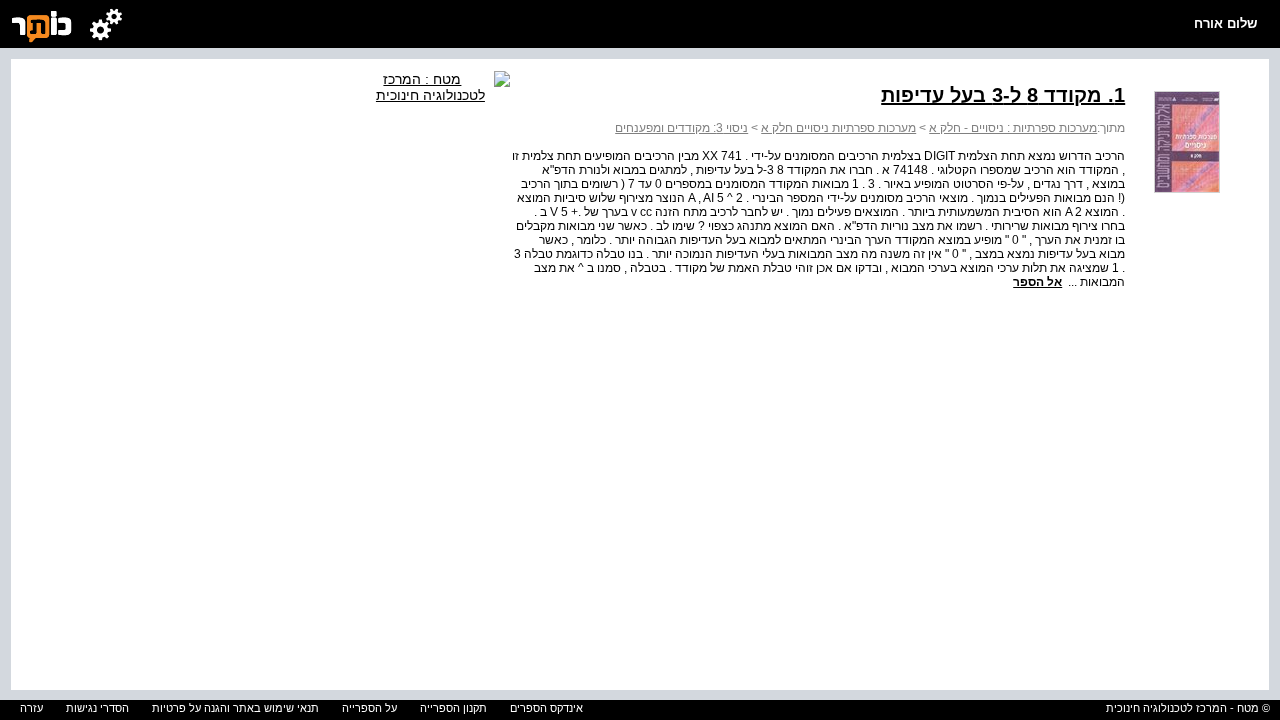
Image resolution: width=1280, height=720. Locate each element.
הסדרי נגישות (97, 708)
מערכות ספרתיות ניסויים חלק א (838, 128)
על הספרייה (369, 708)
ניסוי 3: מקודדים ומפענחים (681, 128)
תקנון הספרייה (453, 708)
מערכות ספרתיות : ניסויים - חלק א (1013, 128)
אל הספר (1037, 282)
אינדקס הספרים (546, 708)
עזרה (31, 708)
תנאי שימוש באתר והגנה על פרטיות (235, 708)
